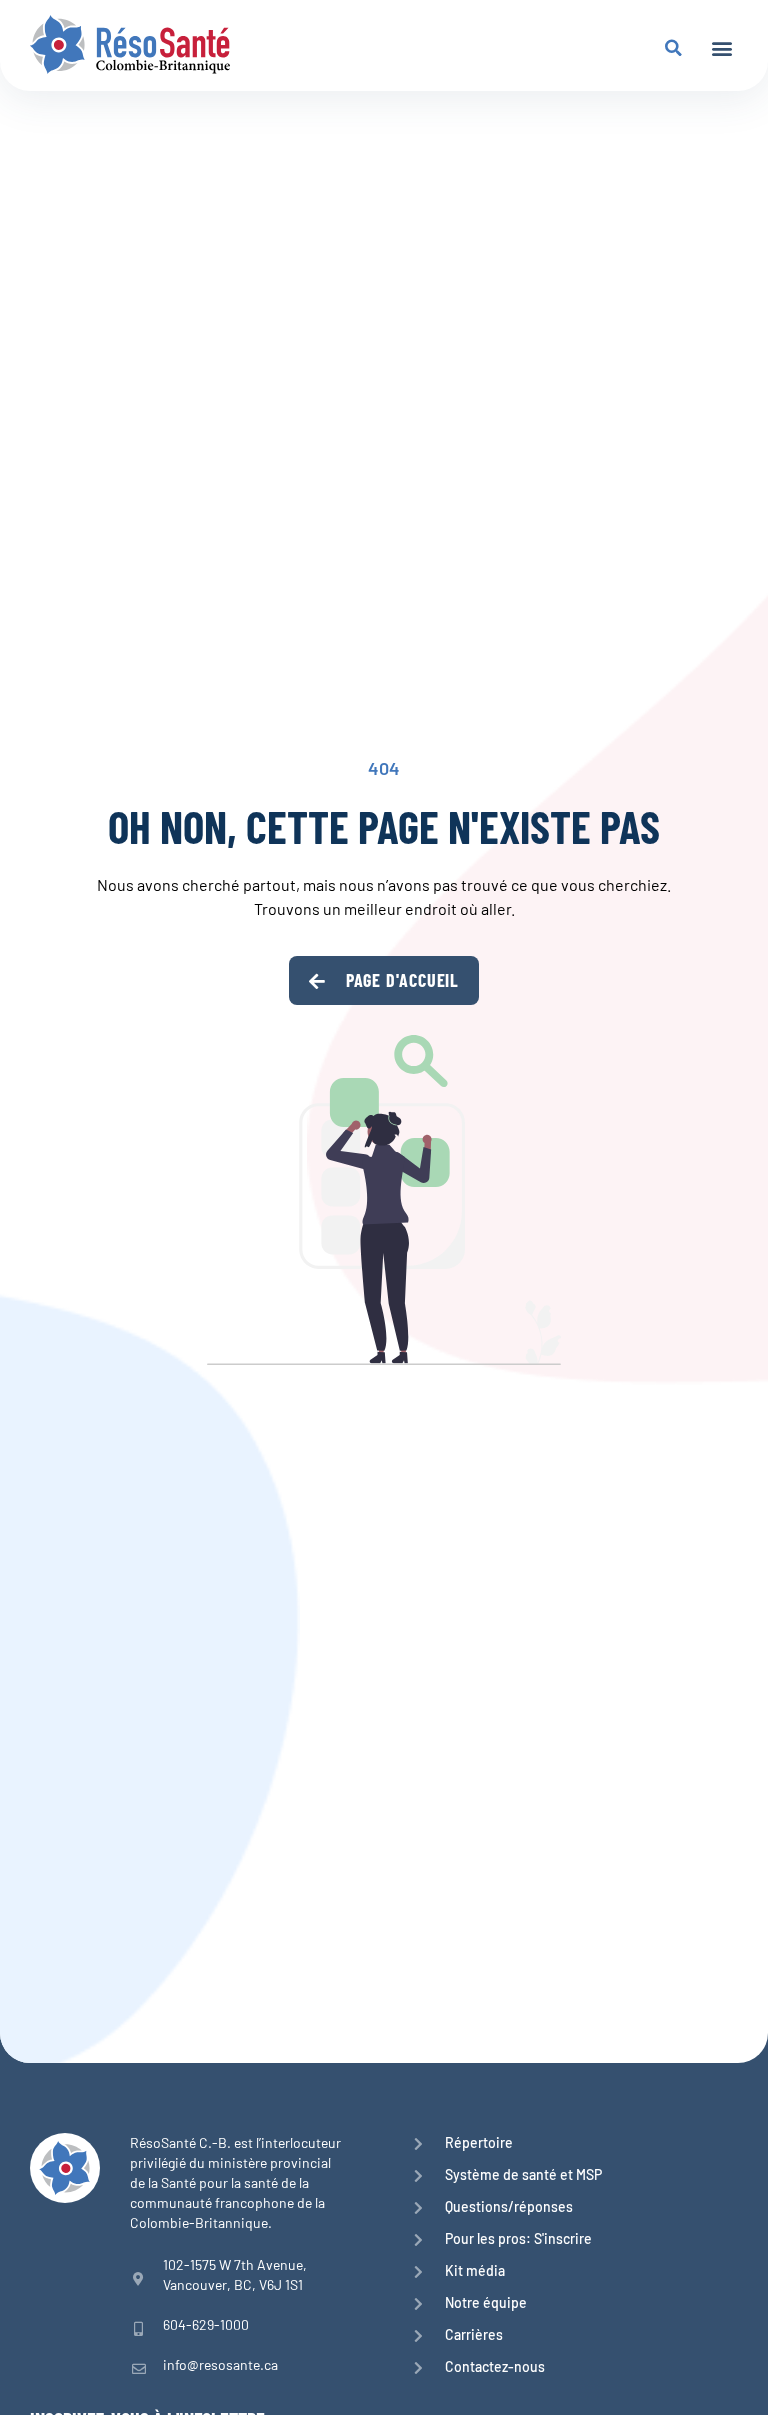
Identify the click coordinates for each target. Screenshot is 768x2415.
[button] (721, 47)
